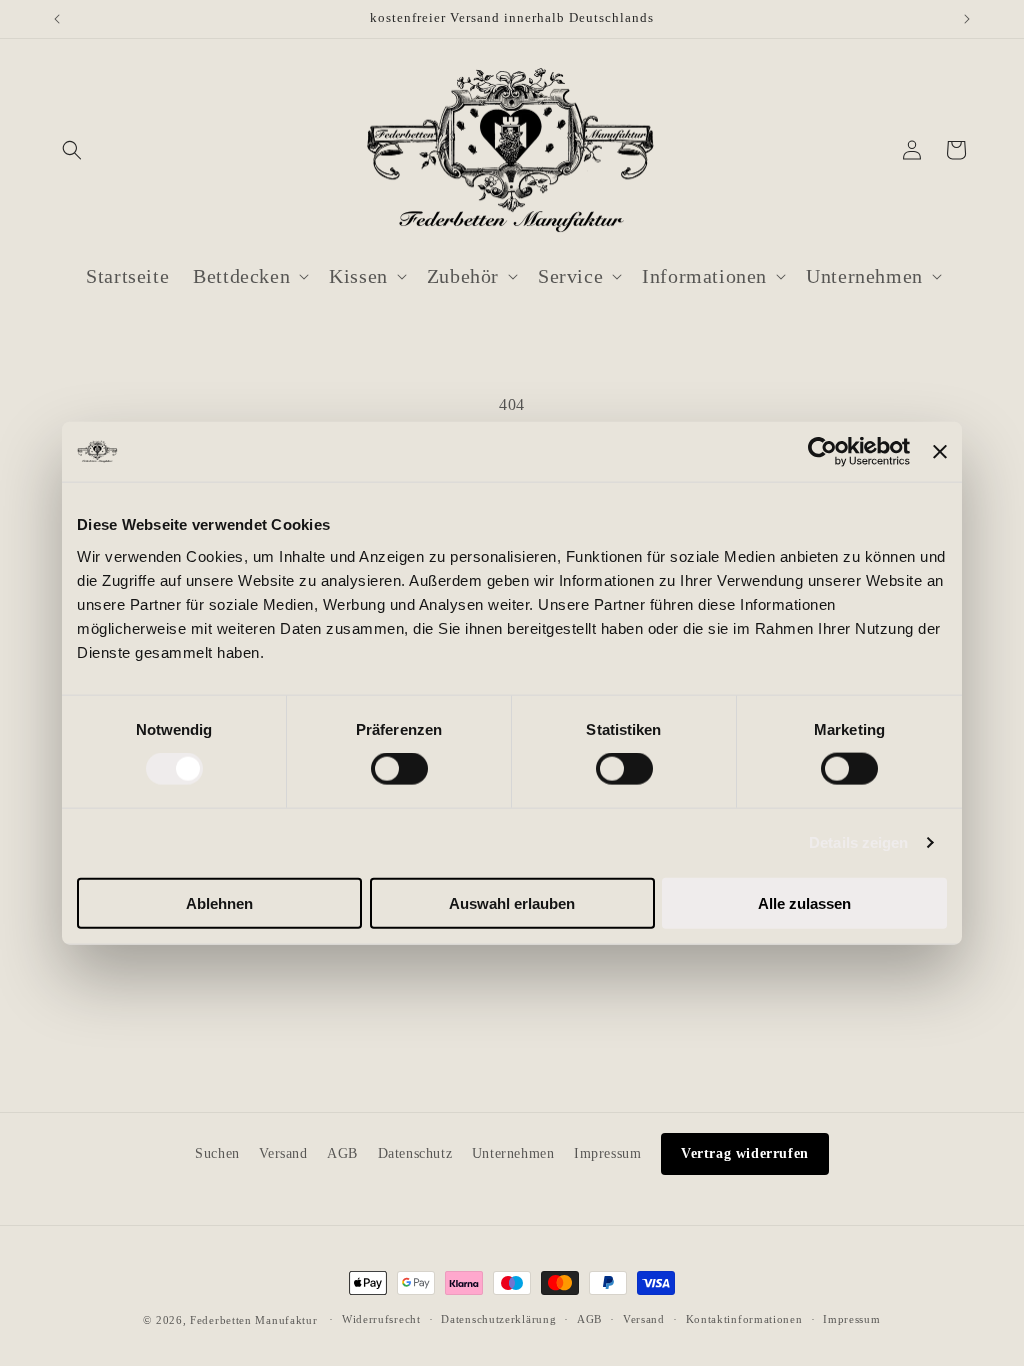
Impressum (607, 1153)
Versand (283, 1153)
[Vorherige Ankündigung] (57, 19)
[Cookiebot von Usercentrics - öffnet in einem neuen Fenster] (822, 452)
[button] (72, 150)
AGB (342, 1153)
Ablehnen (219, 902)
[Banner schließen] (940, 452)
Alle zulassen (804, 902)
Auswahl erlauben (512, 902)
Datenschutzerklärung (498, 1319)
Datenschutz (415, 1153)
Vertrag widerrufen (745, 1153)
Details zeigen (858, 842)
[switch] (399, 769)
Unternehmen (513, 1153)
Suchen (217, 1153)
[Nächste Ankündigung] (967, 19)
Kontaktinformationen (744, 1319)
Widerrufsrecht (381, 1319)
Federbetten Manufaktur (253, 1320)
